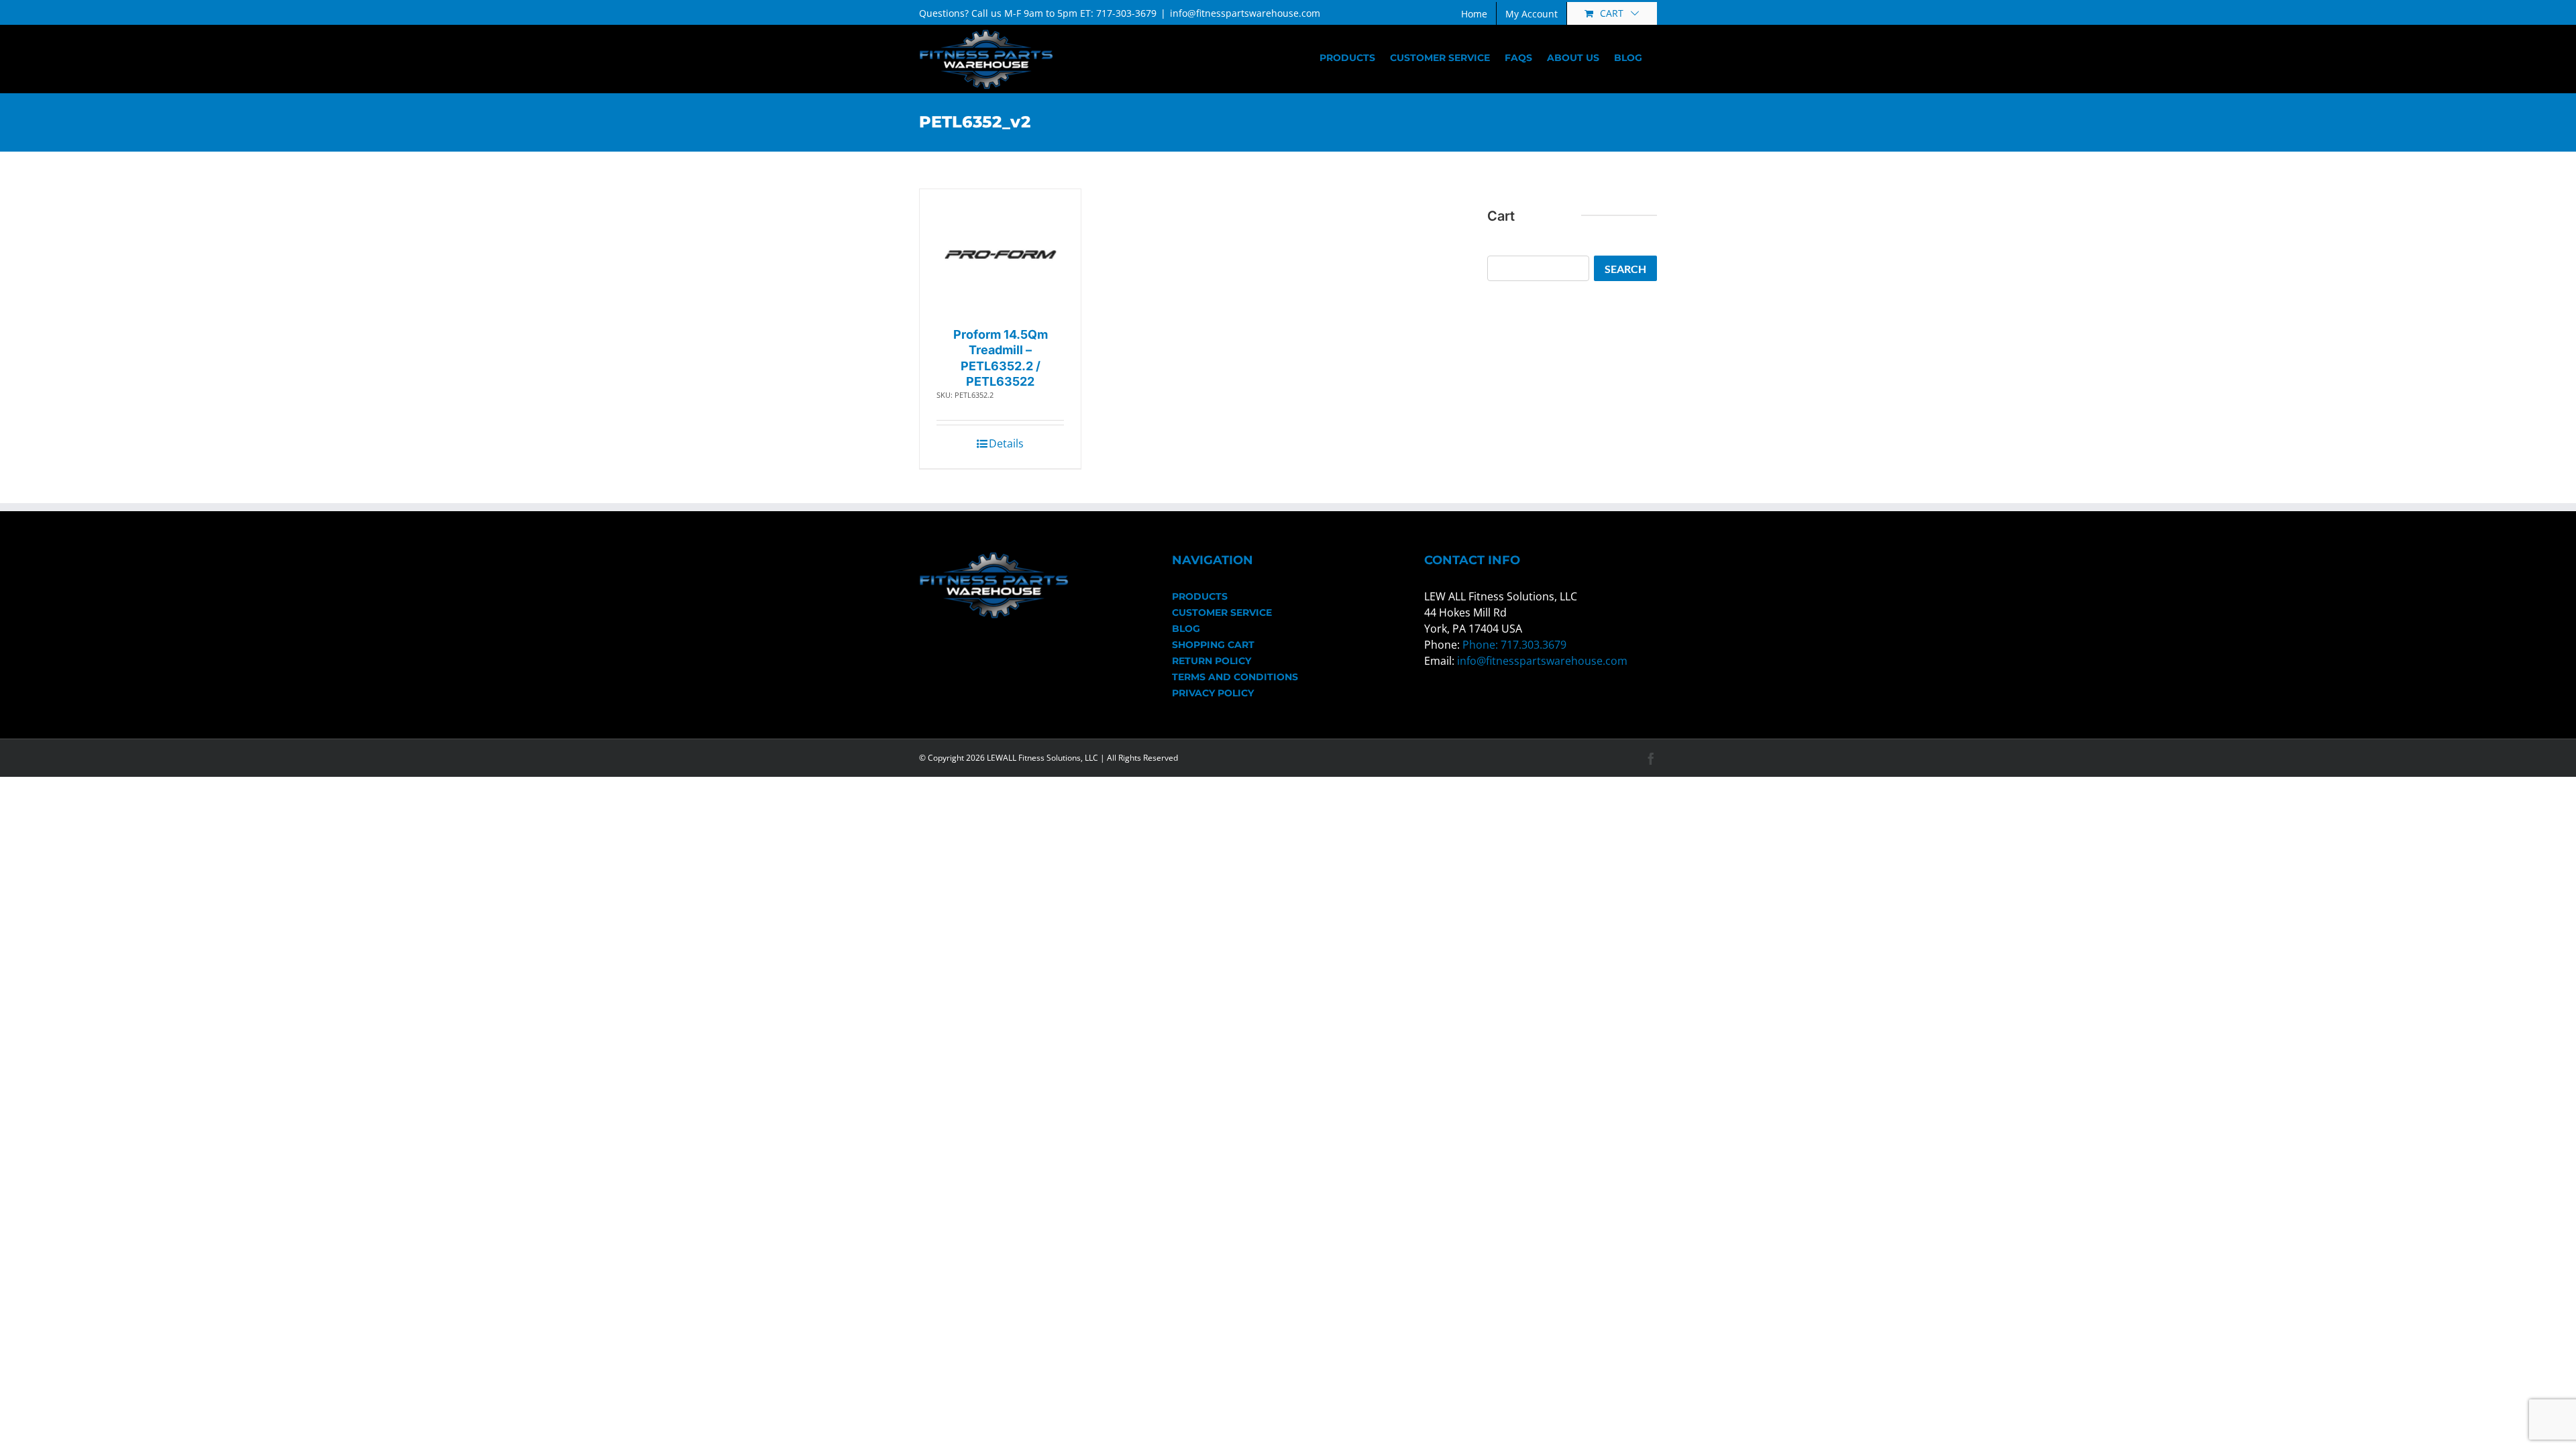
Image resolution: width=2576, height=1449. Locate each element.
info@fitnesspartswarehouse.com (1245, 13)
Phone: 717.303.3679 (1514, 645)
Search (1625, 269)
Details (1006, 443)
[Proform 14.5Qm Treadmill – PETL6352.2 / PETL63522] (1001, 255)
